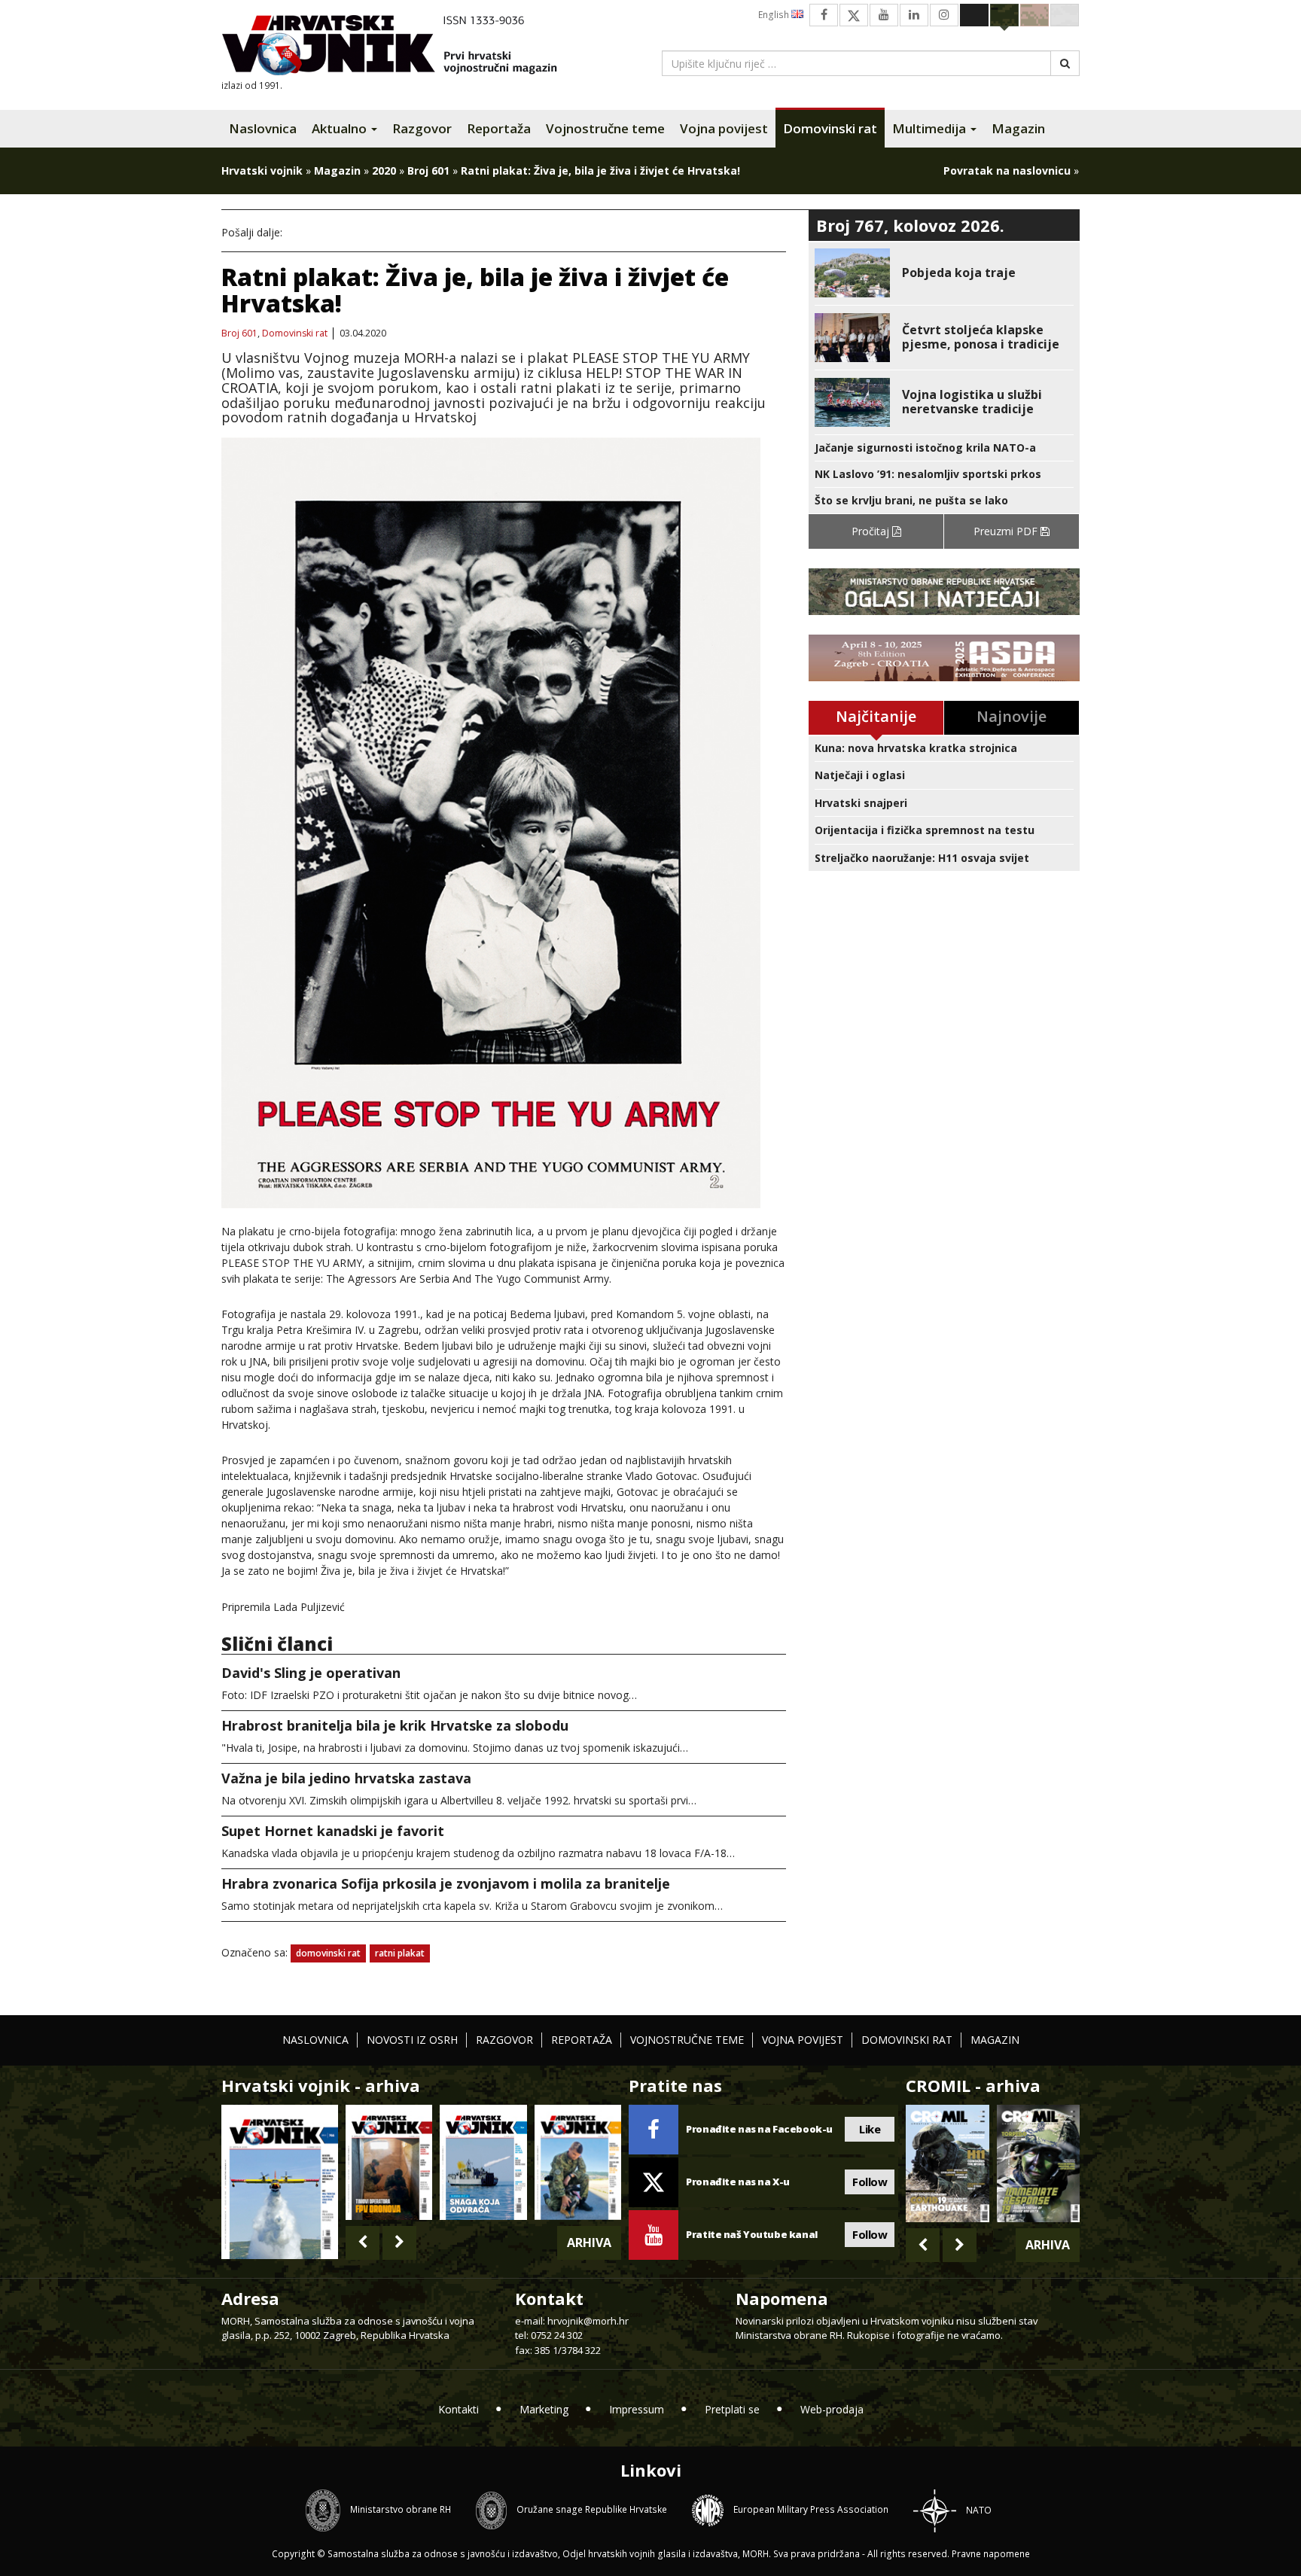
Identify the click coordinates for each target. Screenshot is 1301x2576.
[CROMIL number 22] (1038, 2163)
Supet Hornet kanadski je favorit (333, 1831)
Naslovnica (263, 128)
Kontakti (459, 2409)
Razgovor (422, 128)
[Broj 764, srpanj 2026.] (483, 2162)
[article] (944, 273)
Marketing (544, 2409)
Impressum (637, 2409)
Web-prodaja (832, 2409)
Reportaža (499, 128)
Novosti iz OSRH (412, 2040)
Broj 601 (428, 171)
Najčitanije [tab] (876, 716)
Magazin (1018, 128)
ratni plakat (400, 1953)
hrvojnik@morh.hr (588, 2321)
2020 (384, 171)
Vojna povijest (724, 128)
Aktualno (341, 128)
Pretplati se (732, 2409)
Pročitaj (872, 531)
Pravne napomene (991, 2554)
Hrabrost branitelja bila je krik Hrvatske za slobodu (395, 1725)
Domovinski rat (830, 128)
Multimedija (931, 128)
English (775, 15)
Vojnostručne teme (605, 128)
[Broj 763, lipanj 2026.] (578, 2162)
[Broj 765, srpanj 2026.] (389, 2162)
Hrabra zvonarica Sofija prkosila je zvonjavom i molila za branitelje (446, 1883)
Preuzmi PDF (1007, 531)
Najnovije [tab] (1012, 716)
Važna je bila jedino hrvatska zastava (346, 1778)
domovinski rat (328, 1953)
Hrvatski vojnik (262, 171)
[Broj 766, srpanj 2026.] (280, 2180)
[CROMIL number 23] (947, 2163)
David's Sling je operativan (311, 1673)
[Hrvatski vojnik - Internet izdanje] (400, 47)
